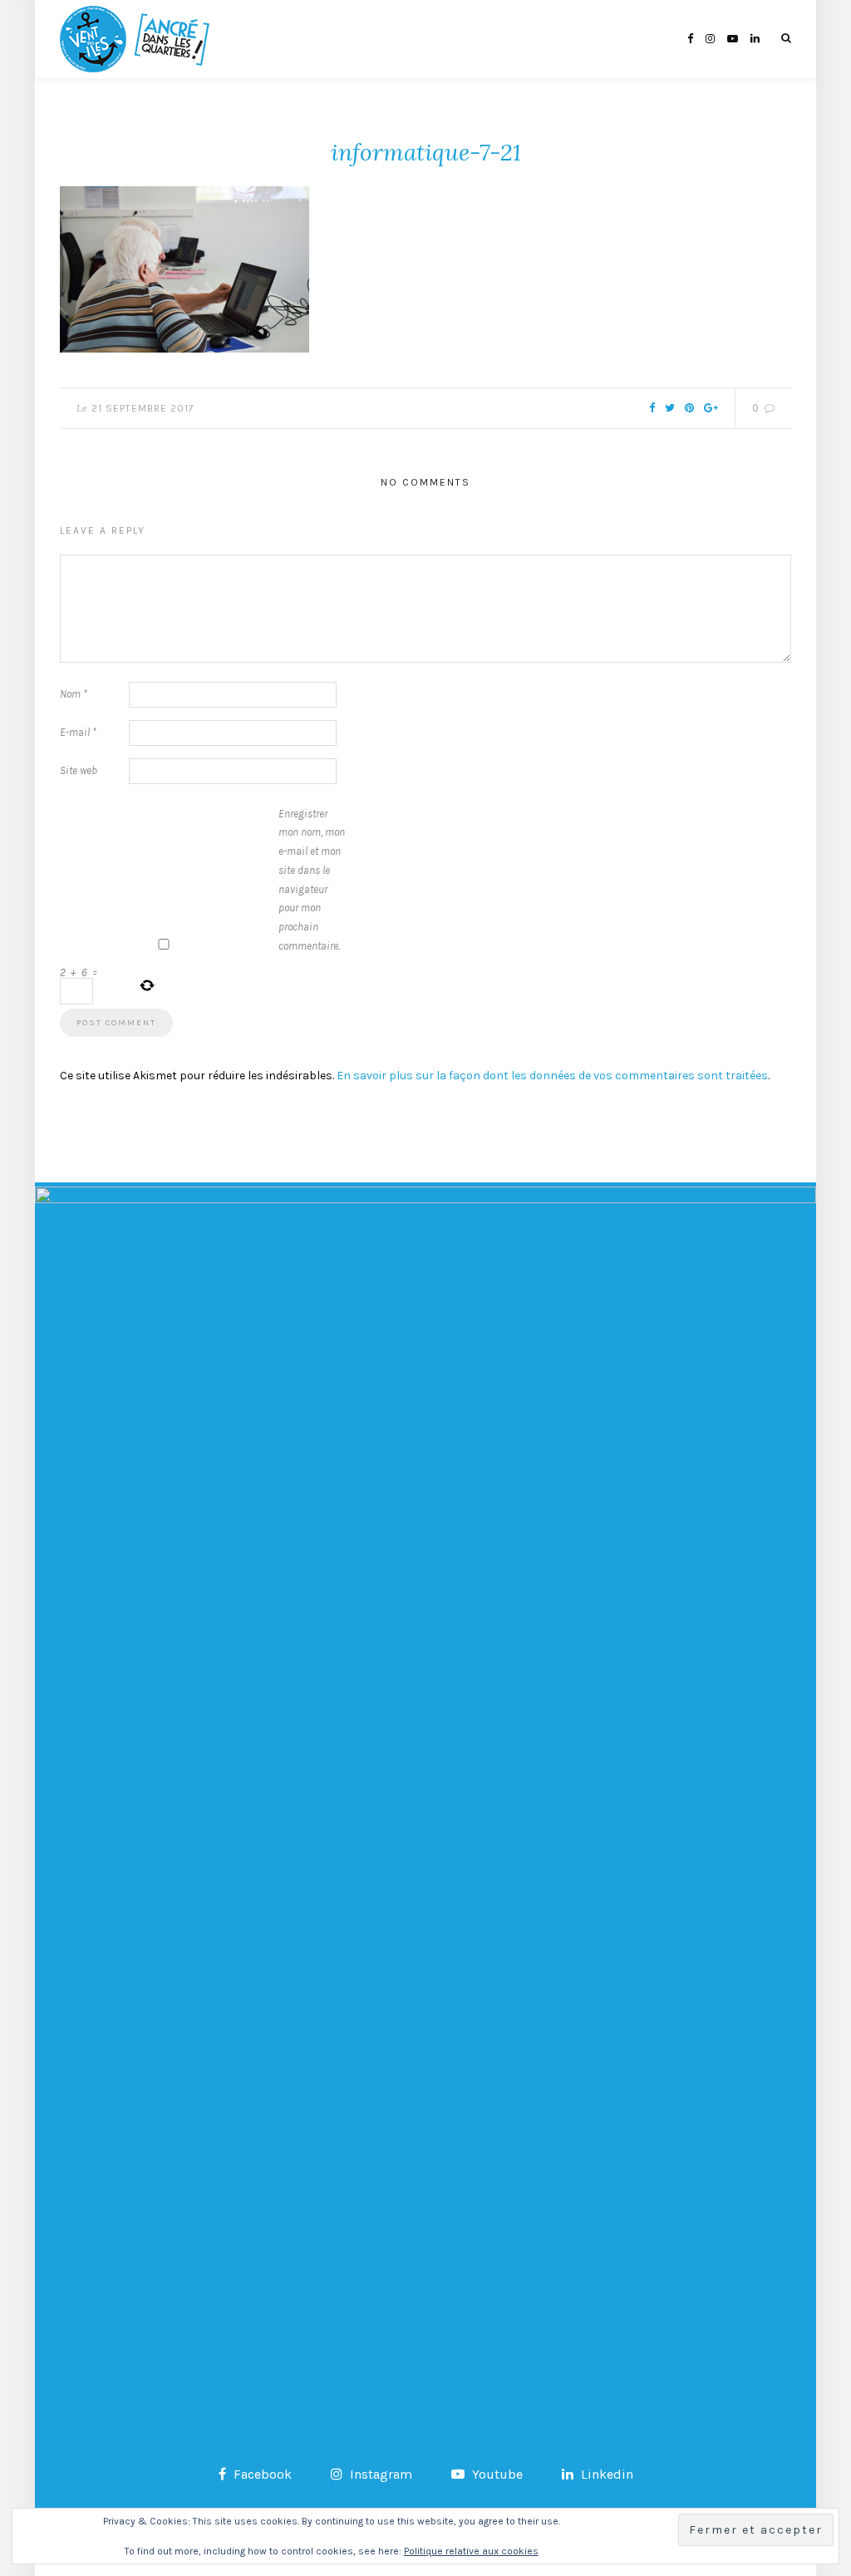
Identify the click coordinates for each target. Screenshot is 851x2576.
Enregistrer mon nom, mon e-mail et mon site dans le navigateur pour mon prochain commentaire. (312, 880)
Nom (74, 694)
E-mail (78, 732)
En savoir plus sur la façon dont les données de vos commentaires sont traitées (552, 1076)
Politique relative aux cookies (471, 2551)
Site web (79, 770)
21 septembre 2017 (143, 408)
